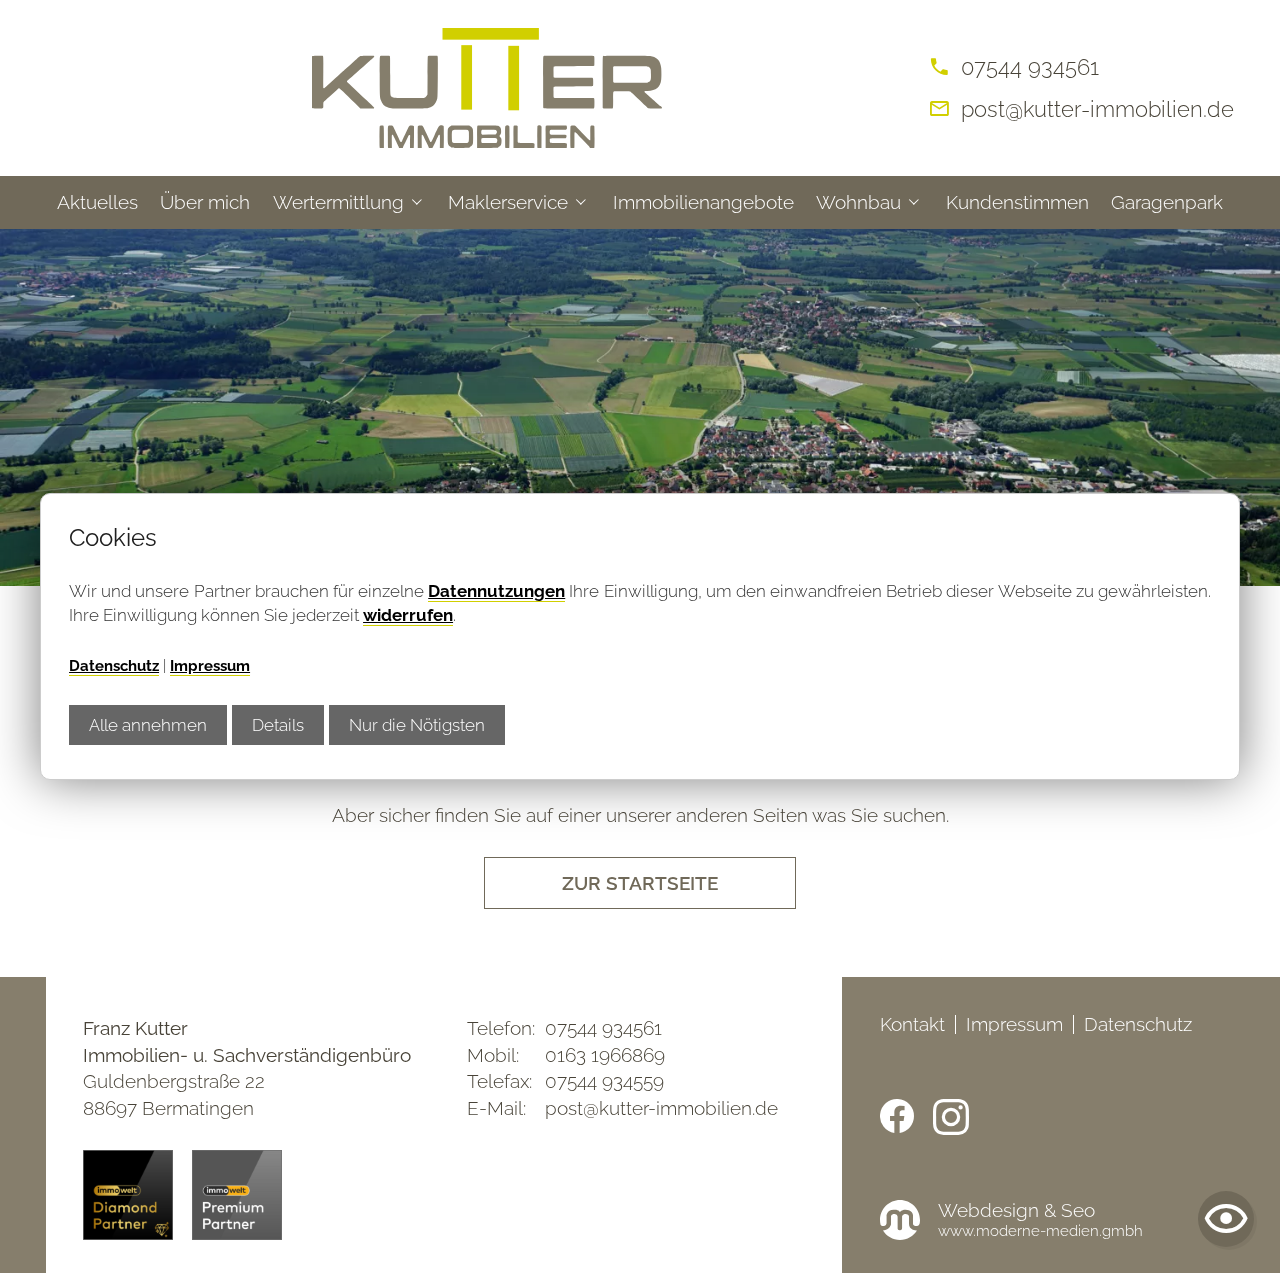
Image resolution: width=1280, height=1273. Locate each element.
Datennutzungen (496, 591)
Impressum (210, 666)
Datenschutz (114, 666)
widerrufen (408, 615)
